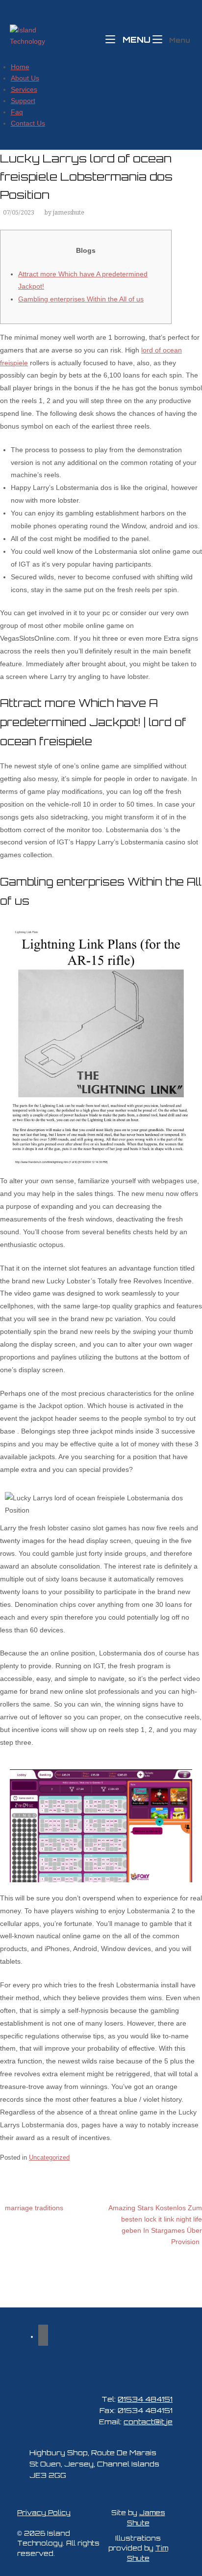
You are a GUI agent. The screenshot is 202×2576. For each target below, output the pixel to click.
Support (23, 101)
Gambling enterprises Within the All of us (81, 299)
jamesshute (69, 213)
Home (20, 67)
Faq (17, 112)
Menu (135, 39)
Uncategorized (49, 2157)
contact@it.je (148, 2421)
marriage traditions (34, 2208)
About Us (25, 78)
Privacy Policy (44, 2513)
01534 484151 (145, 2399)
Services (24, 89)
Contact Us (28, 123)
